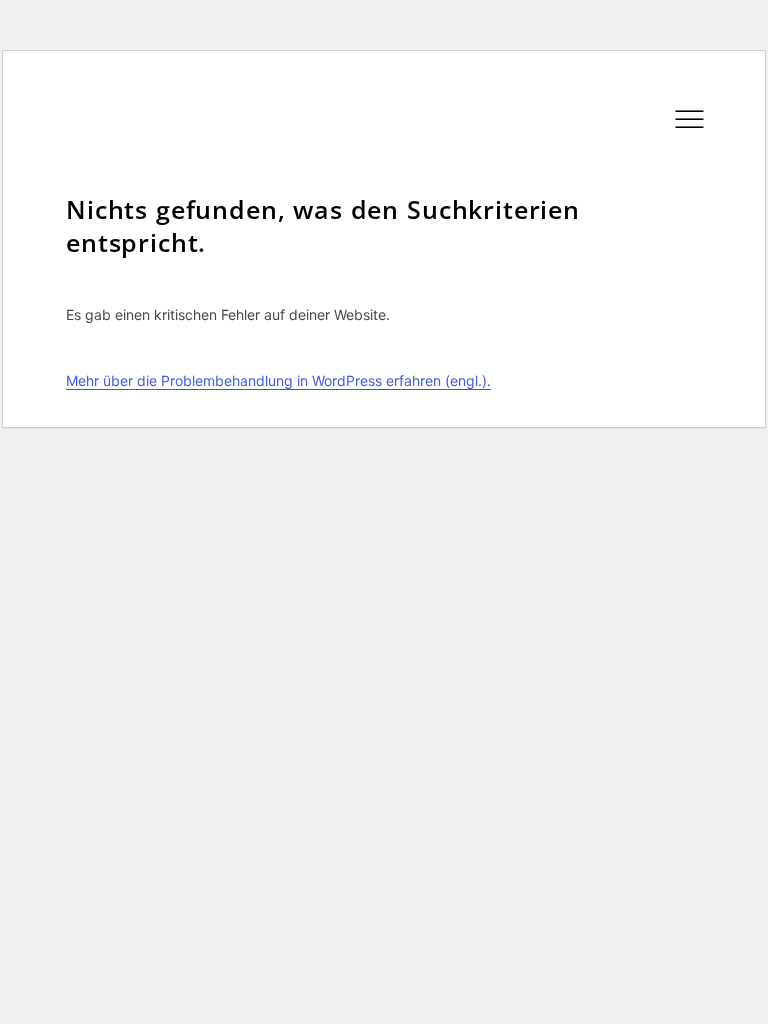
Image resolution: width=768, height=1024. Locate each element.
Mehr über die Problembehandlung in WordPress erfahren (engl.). (278, 380)
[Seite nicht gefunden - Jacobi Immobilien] (369, 171)
